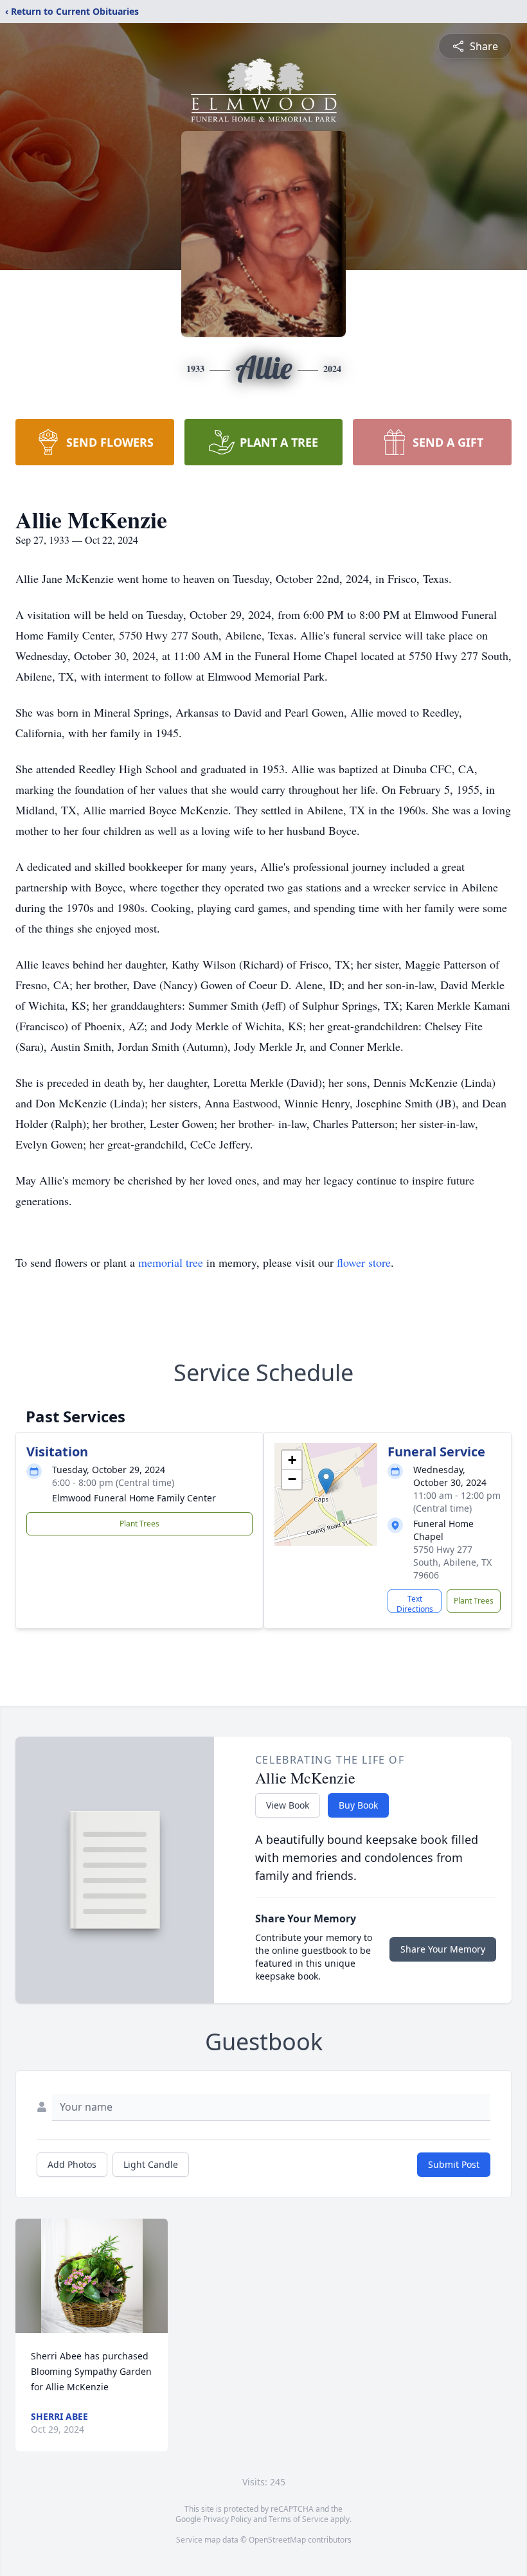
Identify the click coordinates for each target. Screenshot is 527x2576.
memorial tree (171, 1262)
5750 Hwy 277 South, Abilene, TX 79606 (452, 1562)
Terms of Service (299, 2519)
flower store (364, 1262)
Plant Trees (139, 1524)
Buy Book (358, 1805)
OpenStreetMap (277, 2540)
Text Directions (415, 1603)
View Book (288, 1805)
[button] (326, 1481)
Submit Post (454, 2164)
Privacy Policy (227, 2519)
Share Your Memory (443, 1949)
